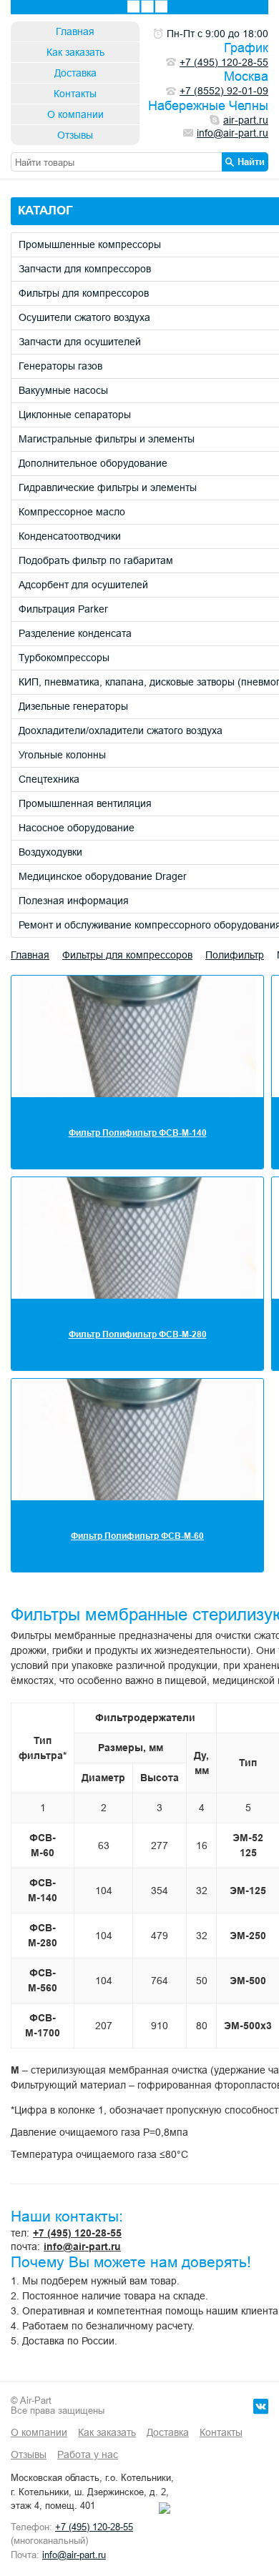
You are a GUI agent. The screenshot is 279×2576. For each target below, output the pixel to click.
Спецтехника (49, 779)
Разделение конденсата (75, 633)
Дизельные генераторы (73, 706)
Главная (75, 31)
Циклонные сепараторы (75, 415)
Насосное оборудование (77, 828)
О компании (75, 114)
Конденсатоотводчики (70, 536)
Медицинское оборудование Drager (103, 876)
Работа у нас (88, 2454)
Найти (251, 162)
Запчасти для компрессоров (85, 269)
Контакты (75, 94)
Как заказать (75, 52)
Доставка (75, 73)
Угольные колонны (62, 755)
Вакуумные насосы (63, 390)
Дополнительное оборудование (93, 463)
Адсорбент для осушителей (83, 585)
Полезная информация (74, 901)
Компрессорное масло (72, 512)
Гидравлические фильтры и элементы (108, 487)
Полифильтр (235, 955)
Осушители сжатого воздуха (84, 317)
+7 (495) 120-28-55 (77, 2233)
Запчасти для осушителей (80, 342)
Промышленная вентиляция (85, 803)
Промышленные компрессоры (90, 244)
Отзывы (75, 135)
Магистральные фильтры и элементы (107, 439)
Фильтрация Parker (63, 609)
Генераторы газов (60, 366)
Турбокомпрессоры (64, 658)
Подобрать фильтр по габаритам (96, 560)
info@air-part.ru (82, 2246)
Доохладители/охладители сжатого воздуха (121, 730)
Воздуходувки (50, 852)
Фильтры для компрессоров (84, 293)
